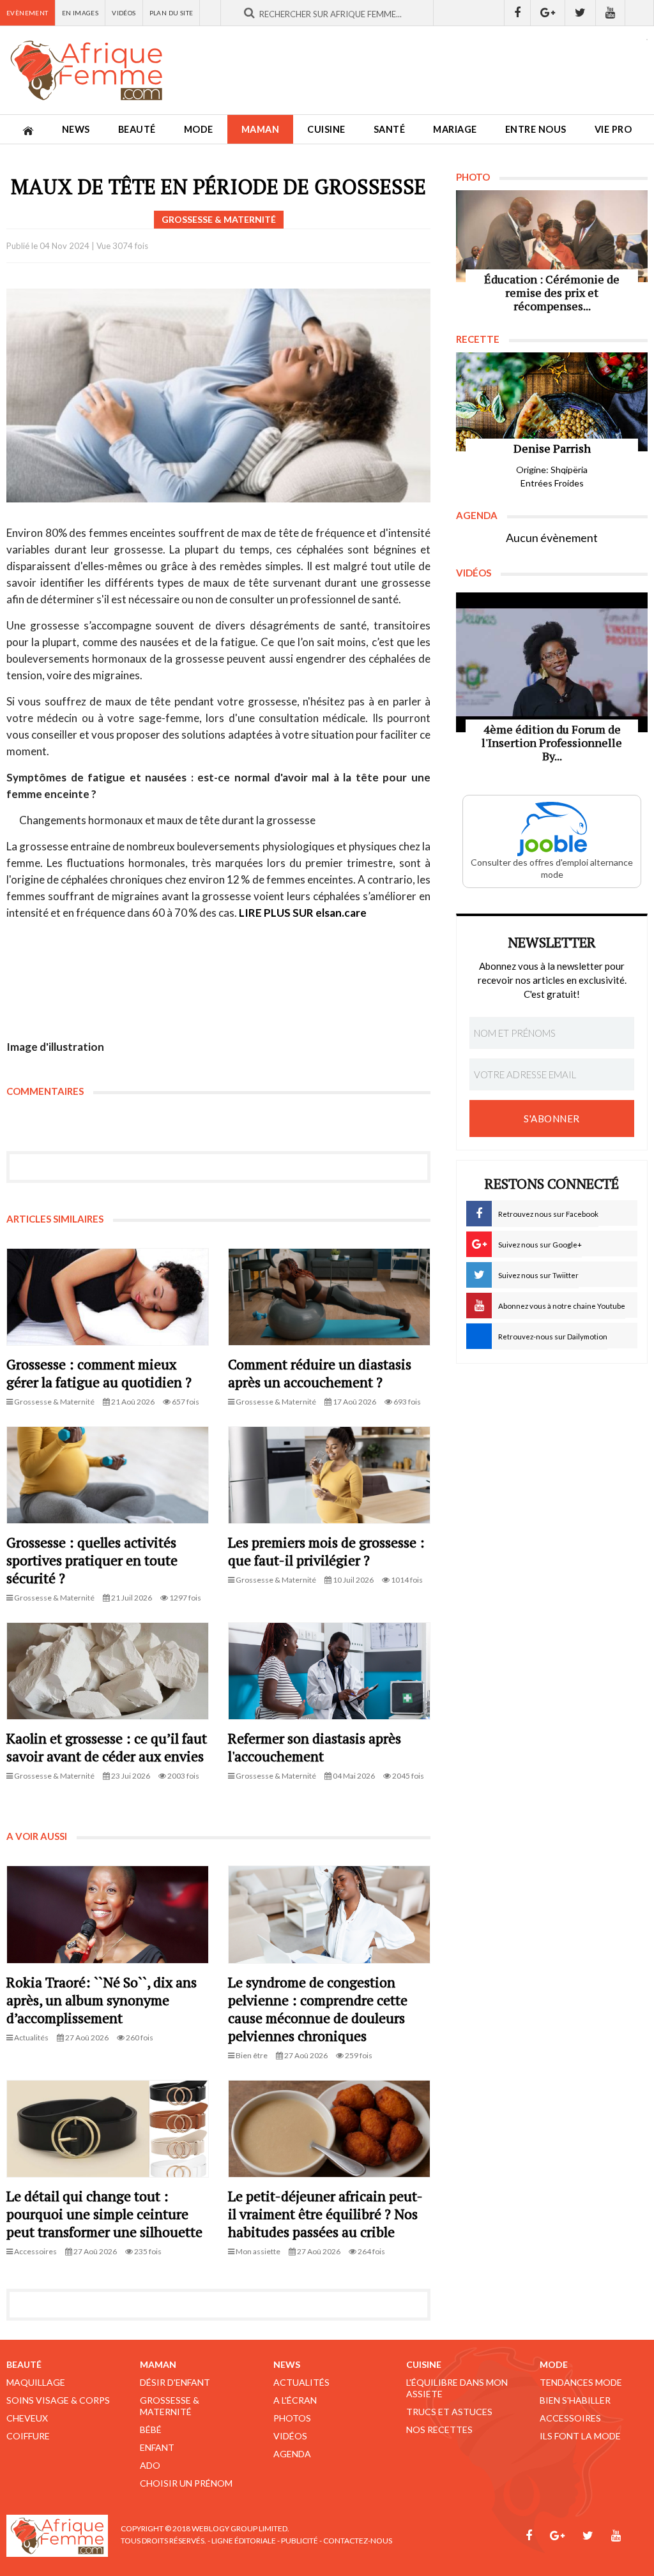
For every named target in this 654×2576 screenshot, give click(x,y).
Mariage (455, 129)
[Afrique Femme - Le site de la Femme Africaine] (86, 70)
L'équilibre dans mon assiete (457, 2388)
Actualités (301, 2382)
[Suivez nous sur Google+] (548, 13)
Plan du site (171, 13)
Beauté (137, 129)
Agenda (292, 2454)
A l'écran (295, 2400)
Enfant (157, 2447)
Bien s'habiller (575, 2400)
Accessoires (570, 2418)
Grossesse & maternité (170, 2406)
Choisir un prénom (186, 2483)
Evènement (27, 13)
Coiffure (28, 2436)
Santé (390, 129)
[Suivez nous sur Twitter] (581, 13)
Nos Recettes (439, 2429)
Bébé (151, 2429)
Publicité (300, 2541)
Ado (150, 2465)
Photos (292, 2418)
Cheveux (27, 2418)
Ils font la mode (580, 2436)
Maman (261, 129)
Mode (199, 129)
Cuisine (326, 129)
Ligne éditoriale (244, 2541)
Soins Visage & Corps (58, 2400)
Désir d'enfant (175, 2382)
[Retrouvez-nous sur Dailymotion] (640, 13)
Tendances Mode (581, 2382)
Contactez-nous (358, 2541)
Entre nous (536, 129)
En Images (80, 13)
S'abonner (552, 1119)
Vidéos (124, 13)
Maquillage (36, 2382)
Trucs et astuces (449, 2412)
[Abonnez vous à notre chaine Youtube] (611, 13)
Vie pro (613, 129)
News (76, 129)
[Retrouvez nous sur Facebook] (517, 13)
